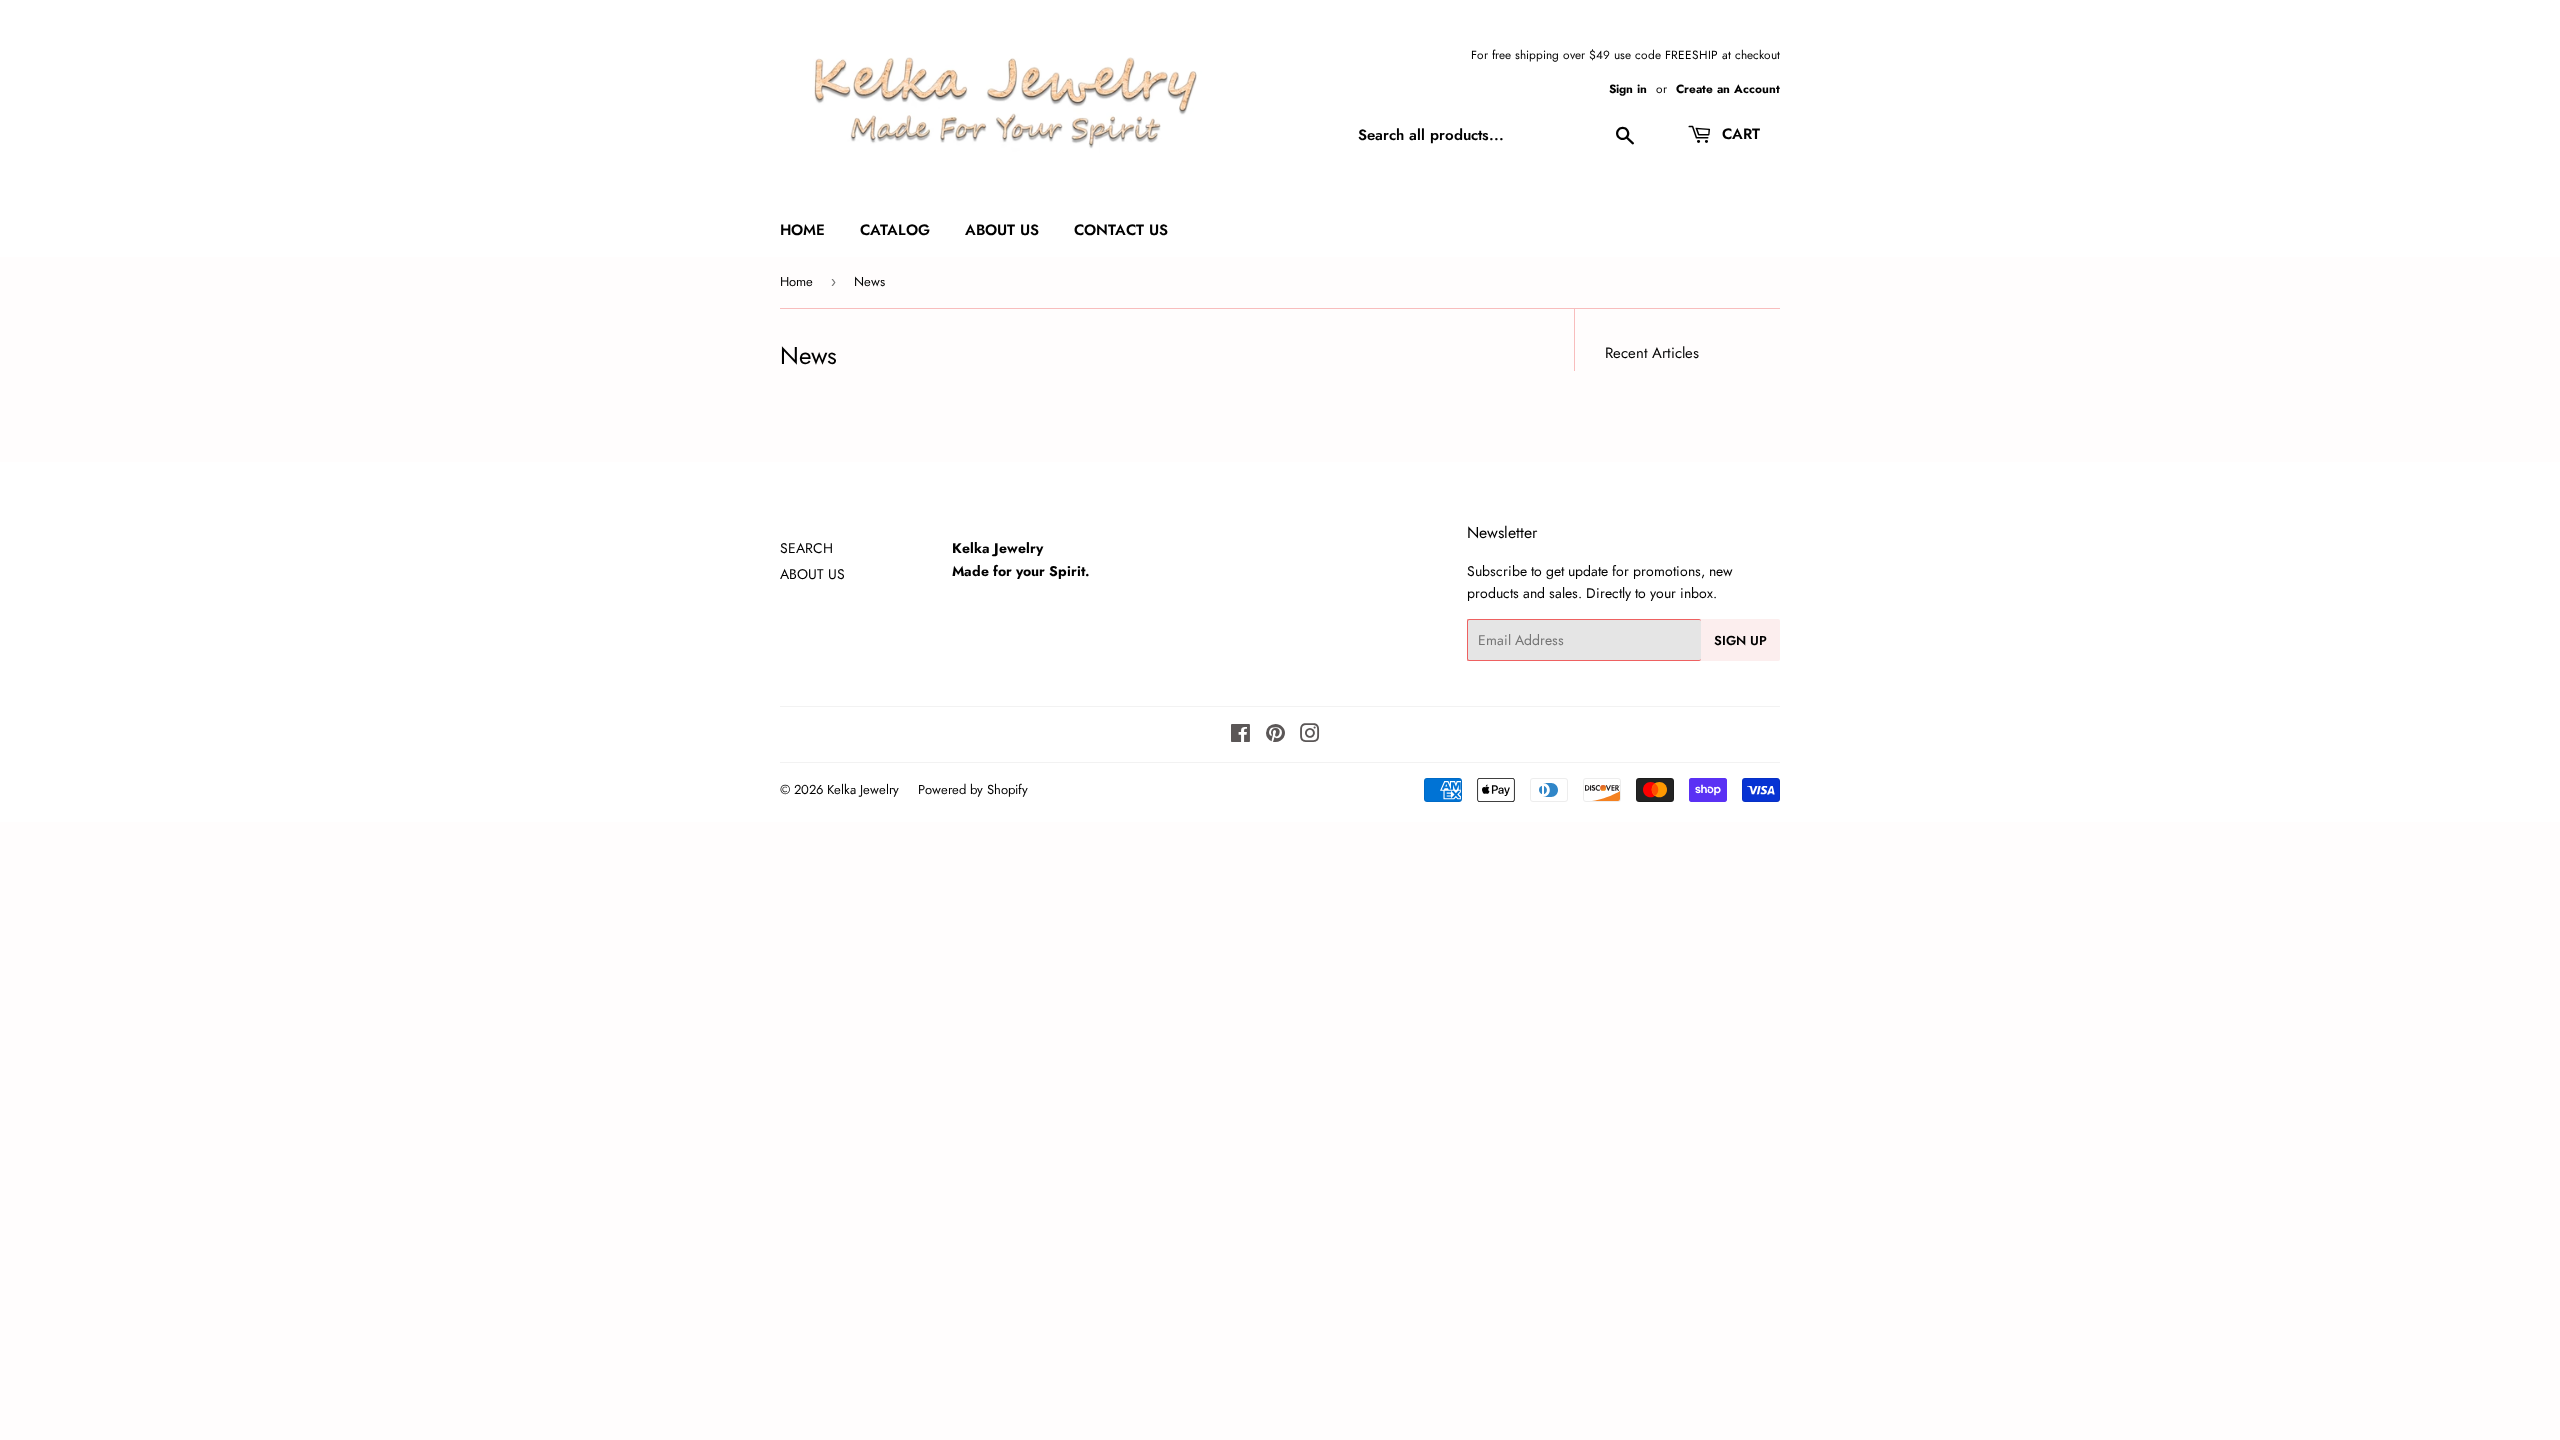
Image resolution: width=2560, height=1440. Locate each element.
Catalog (895, 230)
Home (802, 230)
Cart (1738, 134)
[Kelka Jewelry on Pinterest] (1275, 736)
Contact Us (1121, 230)
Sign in (1628, 88)
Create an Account (1728, 88)
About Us (1002, 230)
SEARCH (806, 548)
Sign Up (1740, 640)
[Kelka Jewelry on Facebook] (1240, 736)
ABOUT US (812, 574)
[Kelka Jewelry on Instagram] (1310, 736)
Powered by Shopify (973, 789)
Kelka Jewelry (863, 789)
